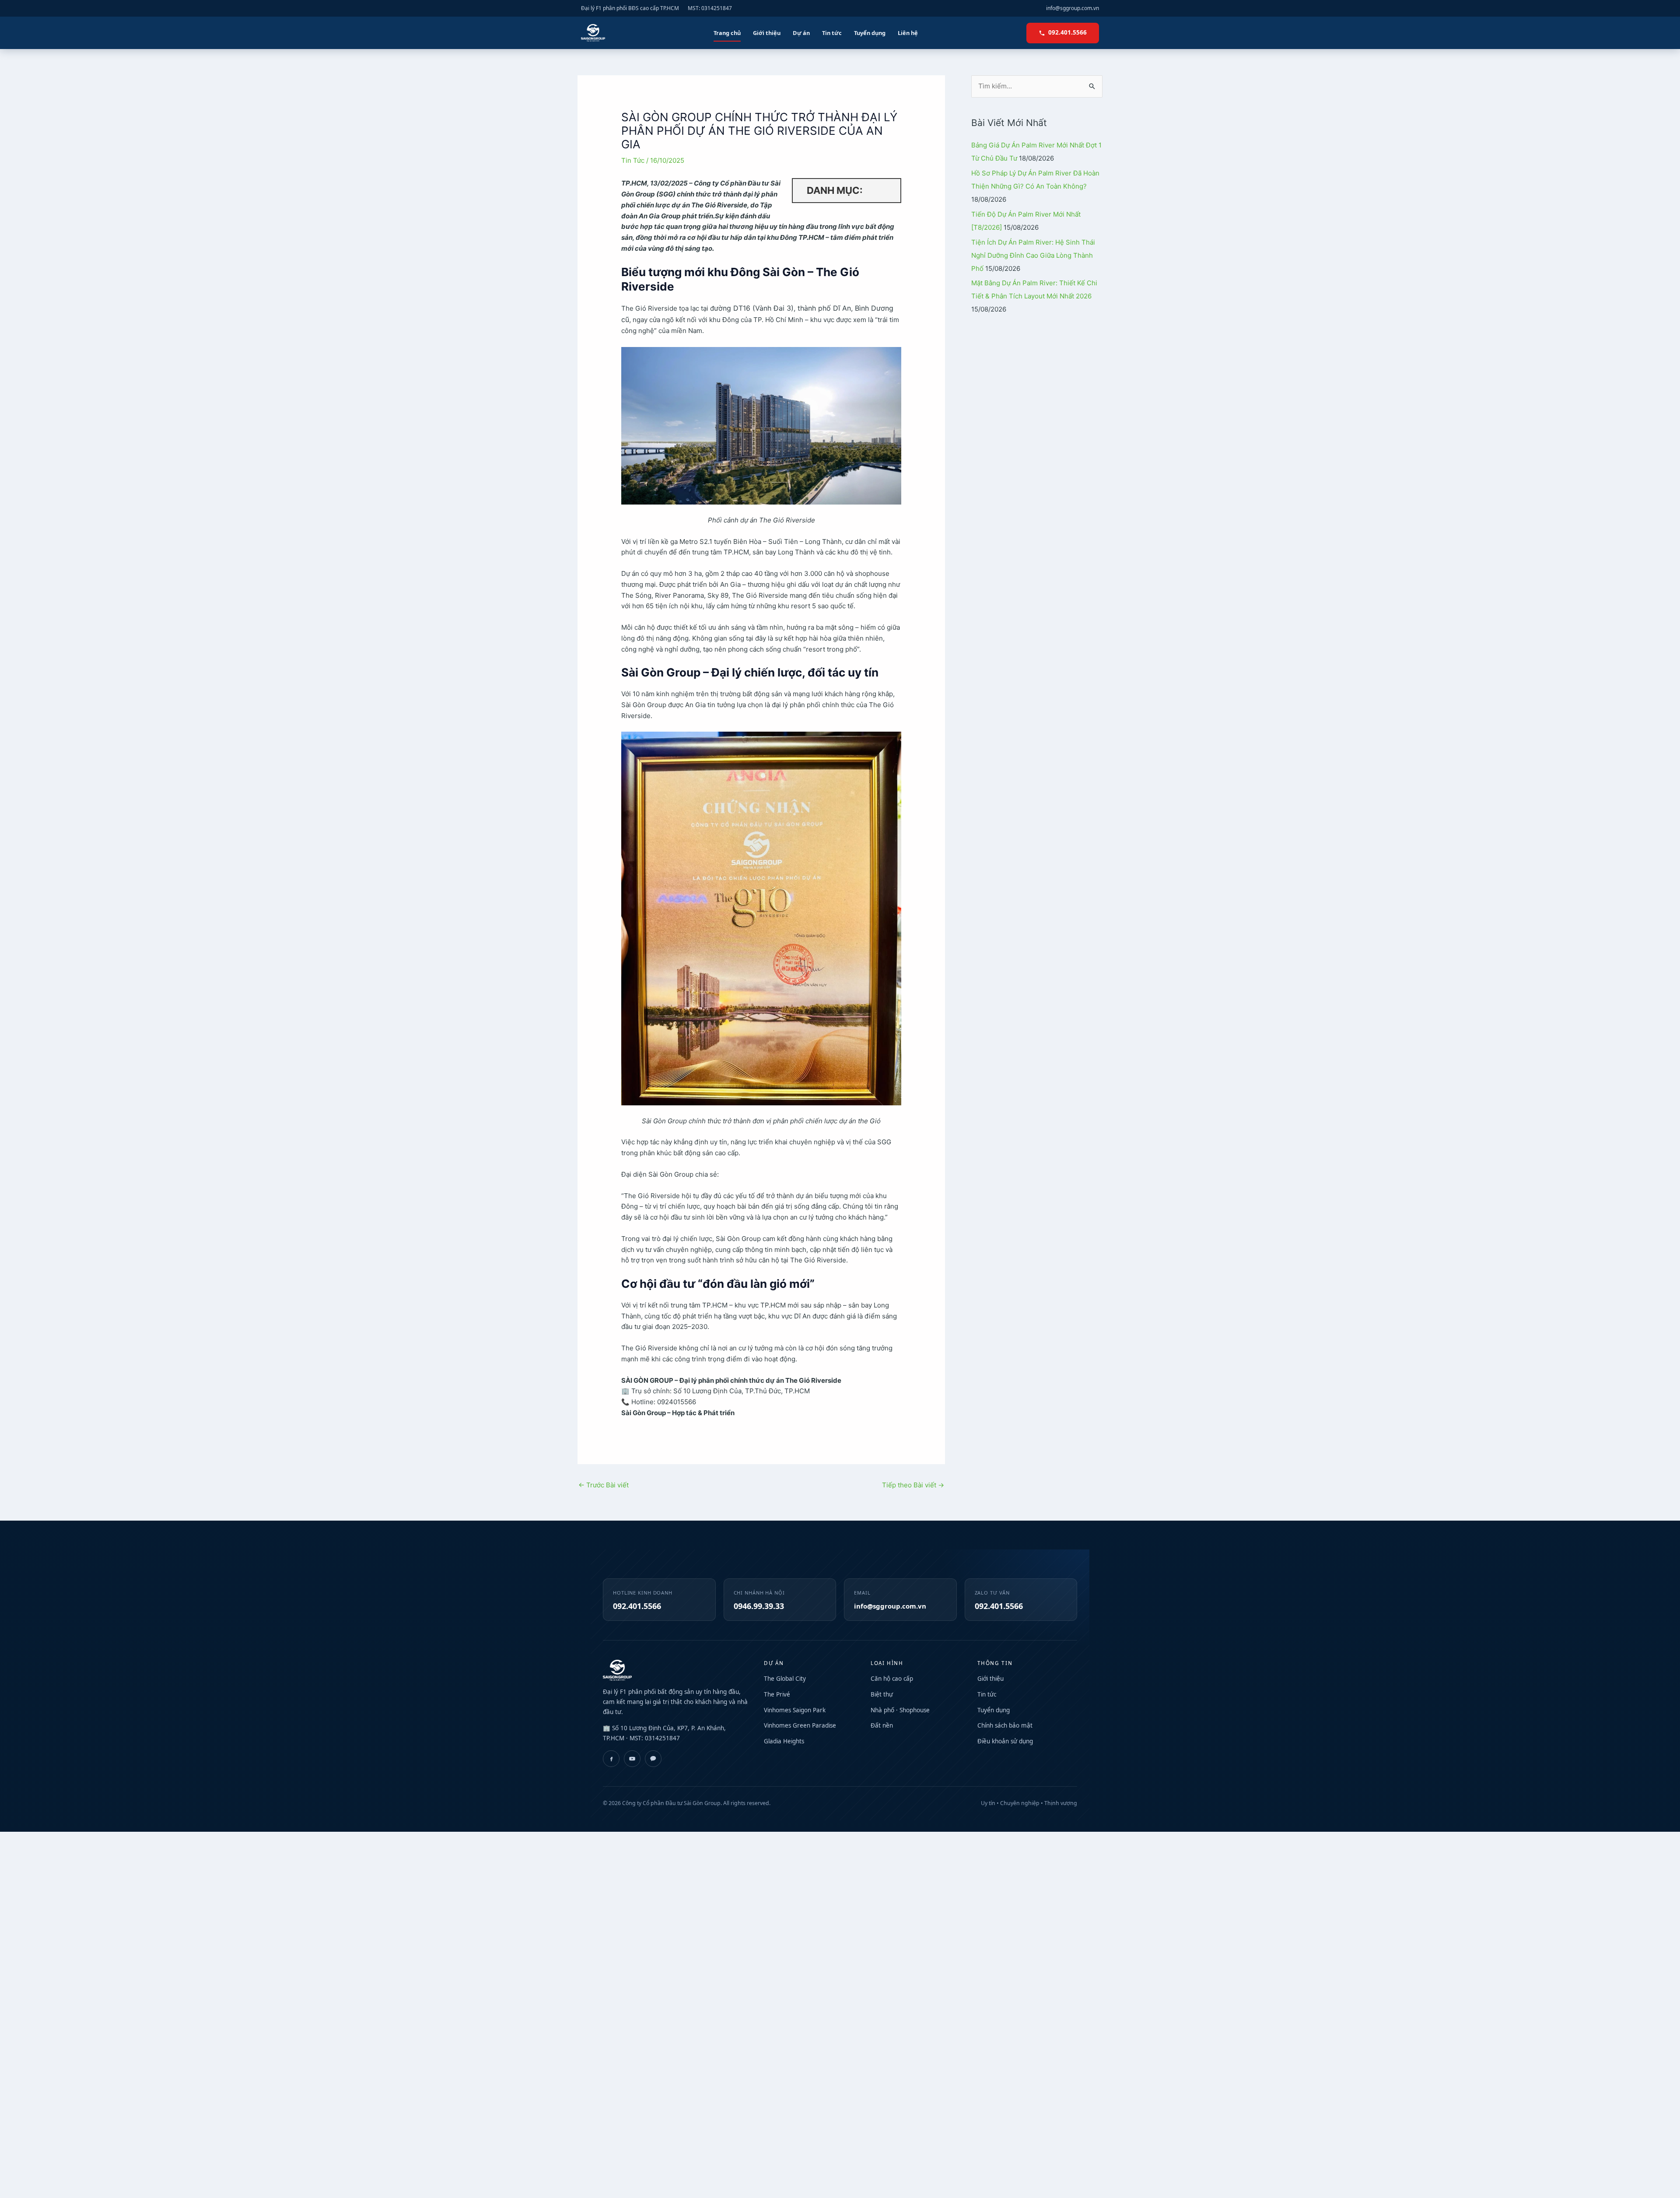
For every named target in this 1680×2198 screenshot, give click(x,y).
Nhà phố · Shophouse (900, 1710)
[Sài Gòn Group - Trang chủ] (593, 33)
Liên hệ (908, 33)
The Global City (785, 1679)
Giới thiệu (767, 33)
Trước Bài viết (604, 1485)
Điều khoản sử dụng (1005, 1741)
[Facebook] (611, 1759)
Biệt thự (882, 1694)
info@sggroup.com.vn (1073, 8)
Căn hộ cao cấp (892, 1679)
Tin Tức (633, 160)
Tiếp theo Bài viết (913, 1485)
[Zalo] (653, 1759)
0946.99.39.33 (759, 1606)
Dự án (801, 33)
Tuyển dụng (870, 33)
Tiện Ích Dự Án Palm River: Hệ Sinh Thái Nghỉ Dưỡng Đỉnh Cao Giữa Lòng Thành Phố (1033, 255)
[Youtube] (632, 1759)
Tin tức (832, 33)
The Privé (777, 1694)
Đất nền (882, 1725)
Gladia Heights (784, 1741)
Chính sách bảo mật (1005, 1725)
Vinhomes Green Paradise (800, 1725)
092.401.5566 (1067, 32)
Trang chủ (727, 33)
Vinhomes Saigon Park (795, 1710)
